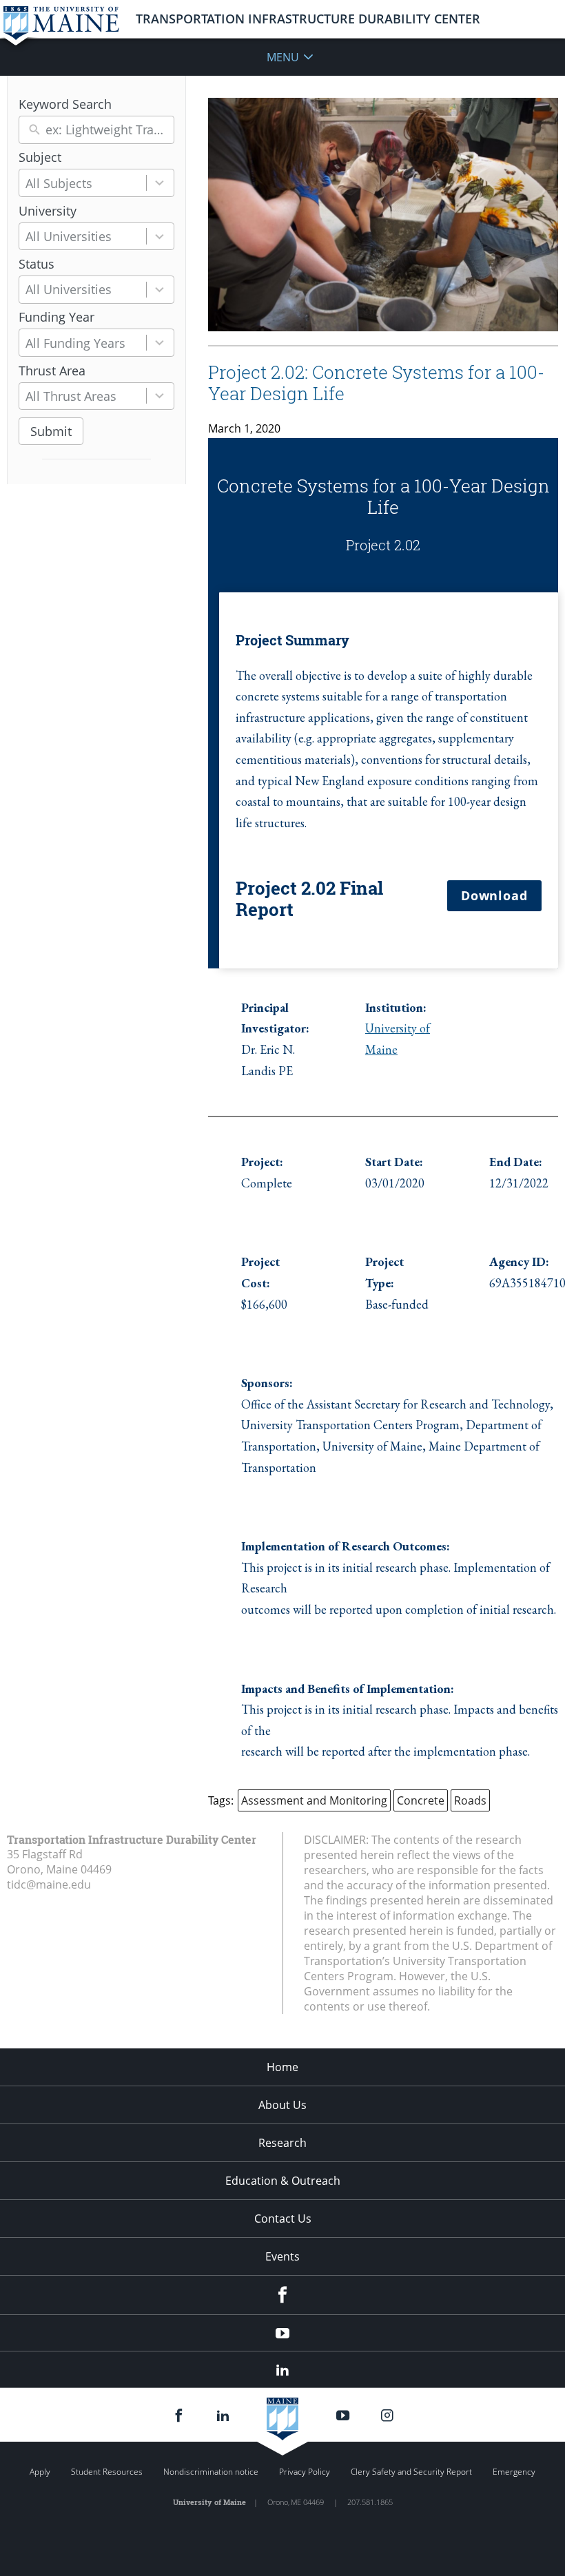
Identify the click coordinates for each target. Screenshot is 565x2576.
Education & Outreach (283, 2181)
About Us (282, 2105)
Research (282, 2143)
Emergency (514, 2472)
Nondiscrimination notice (211, 2472)
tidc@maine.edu (49, 1884)
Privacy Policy (305, 2472)
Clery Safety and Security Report (411, 2472)
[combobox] (96, 183)
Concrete (421, 1800)
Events (282, 2256)
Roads (470, 1800)
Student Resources (107, 2472)
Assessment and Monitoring (314, 1800)
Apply (40, 2472)
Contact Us (283, 2219)
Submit (51, 431)
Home (282, 2067)
